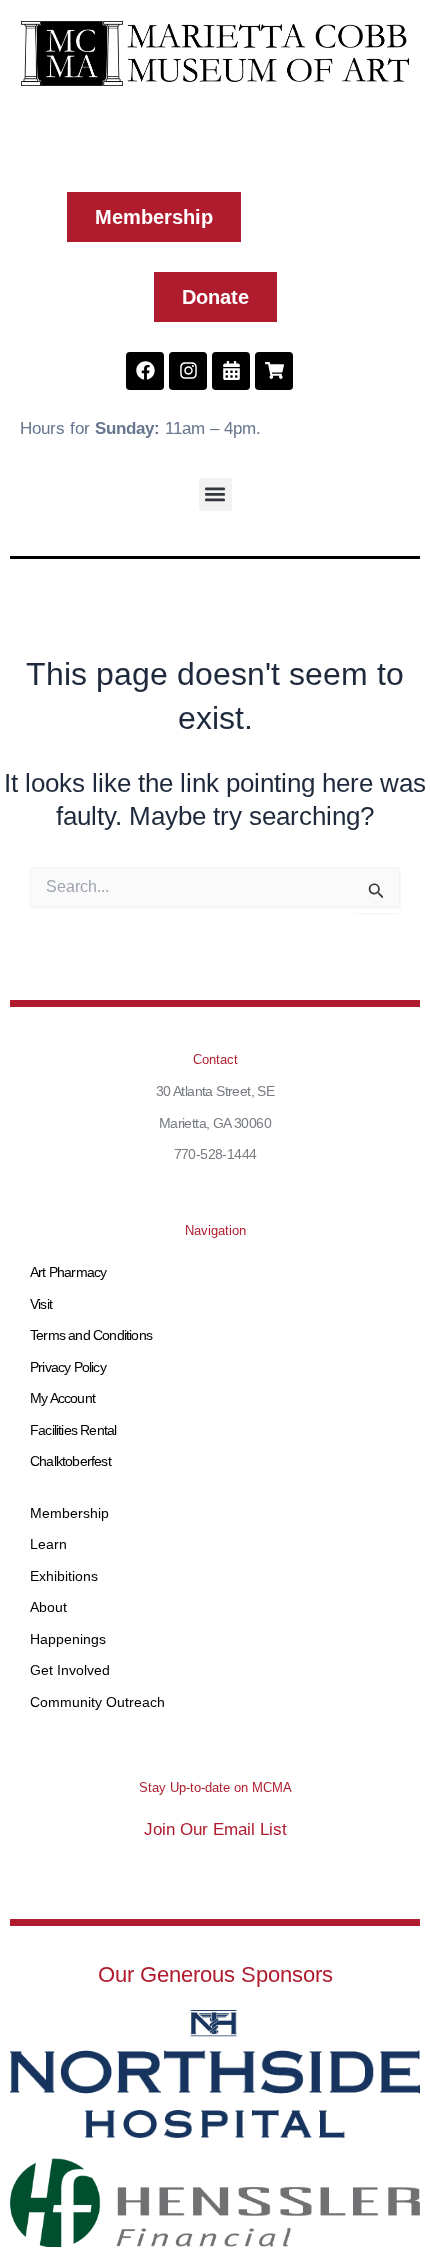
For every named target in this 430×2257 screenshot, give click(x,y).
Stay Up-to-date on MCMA (215, 1787)
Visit (41, 1304)
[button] (215, 494)
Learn (48, 1544)
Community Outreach (97, 1702)
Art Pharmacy (68, 1272)
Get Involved (70, 1670)
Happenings (68, 1639)
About (48, 1607)
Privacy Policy (68, 1367)
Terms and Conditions (91, 1335)
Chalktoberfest (70, 1461)
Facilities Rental (73, 1430)
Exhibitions (64, 1576)
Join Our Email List (215, 1829)
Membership (69, 1513)
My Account (62, 1398)
